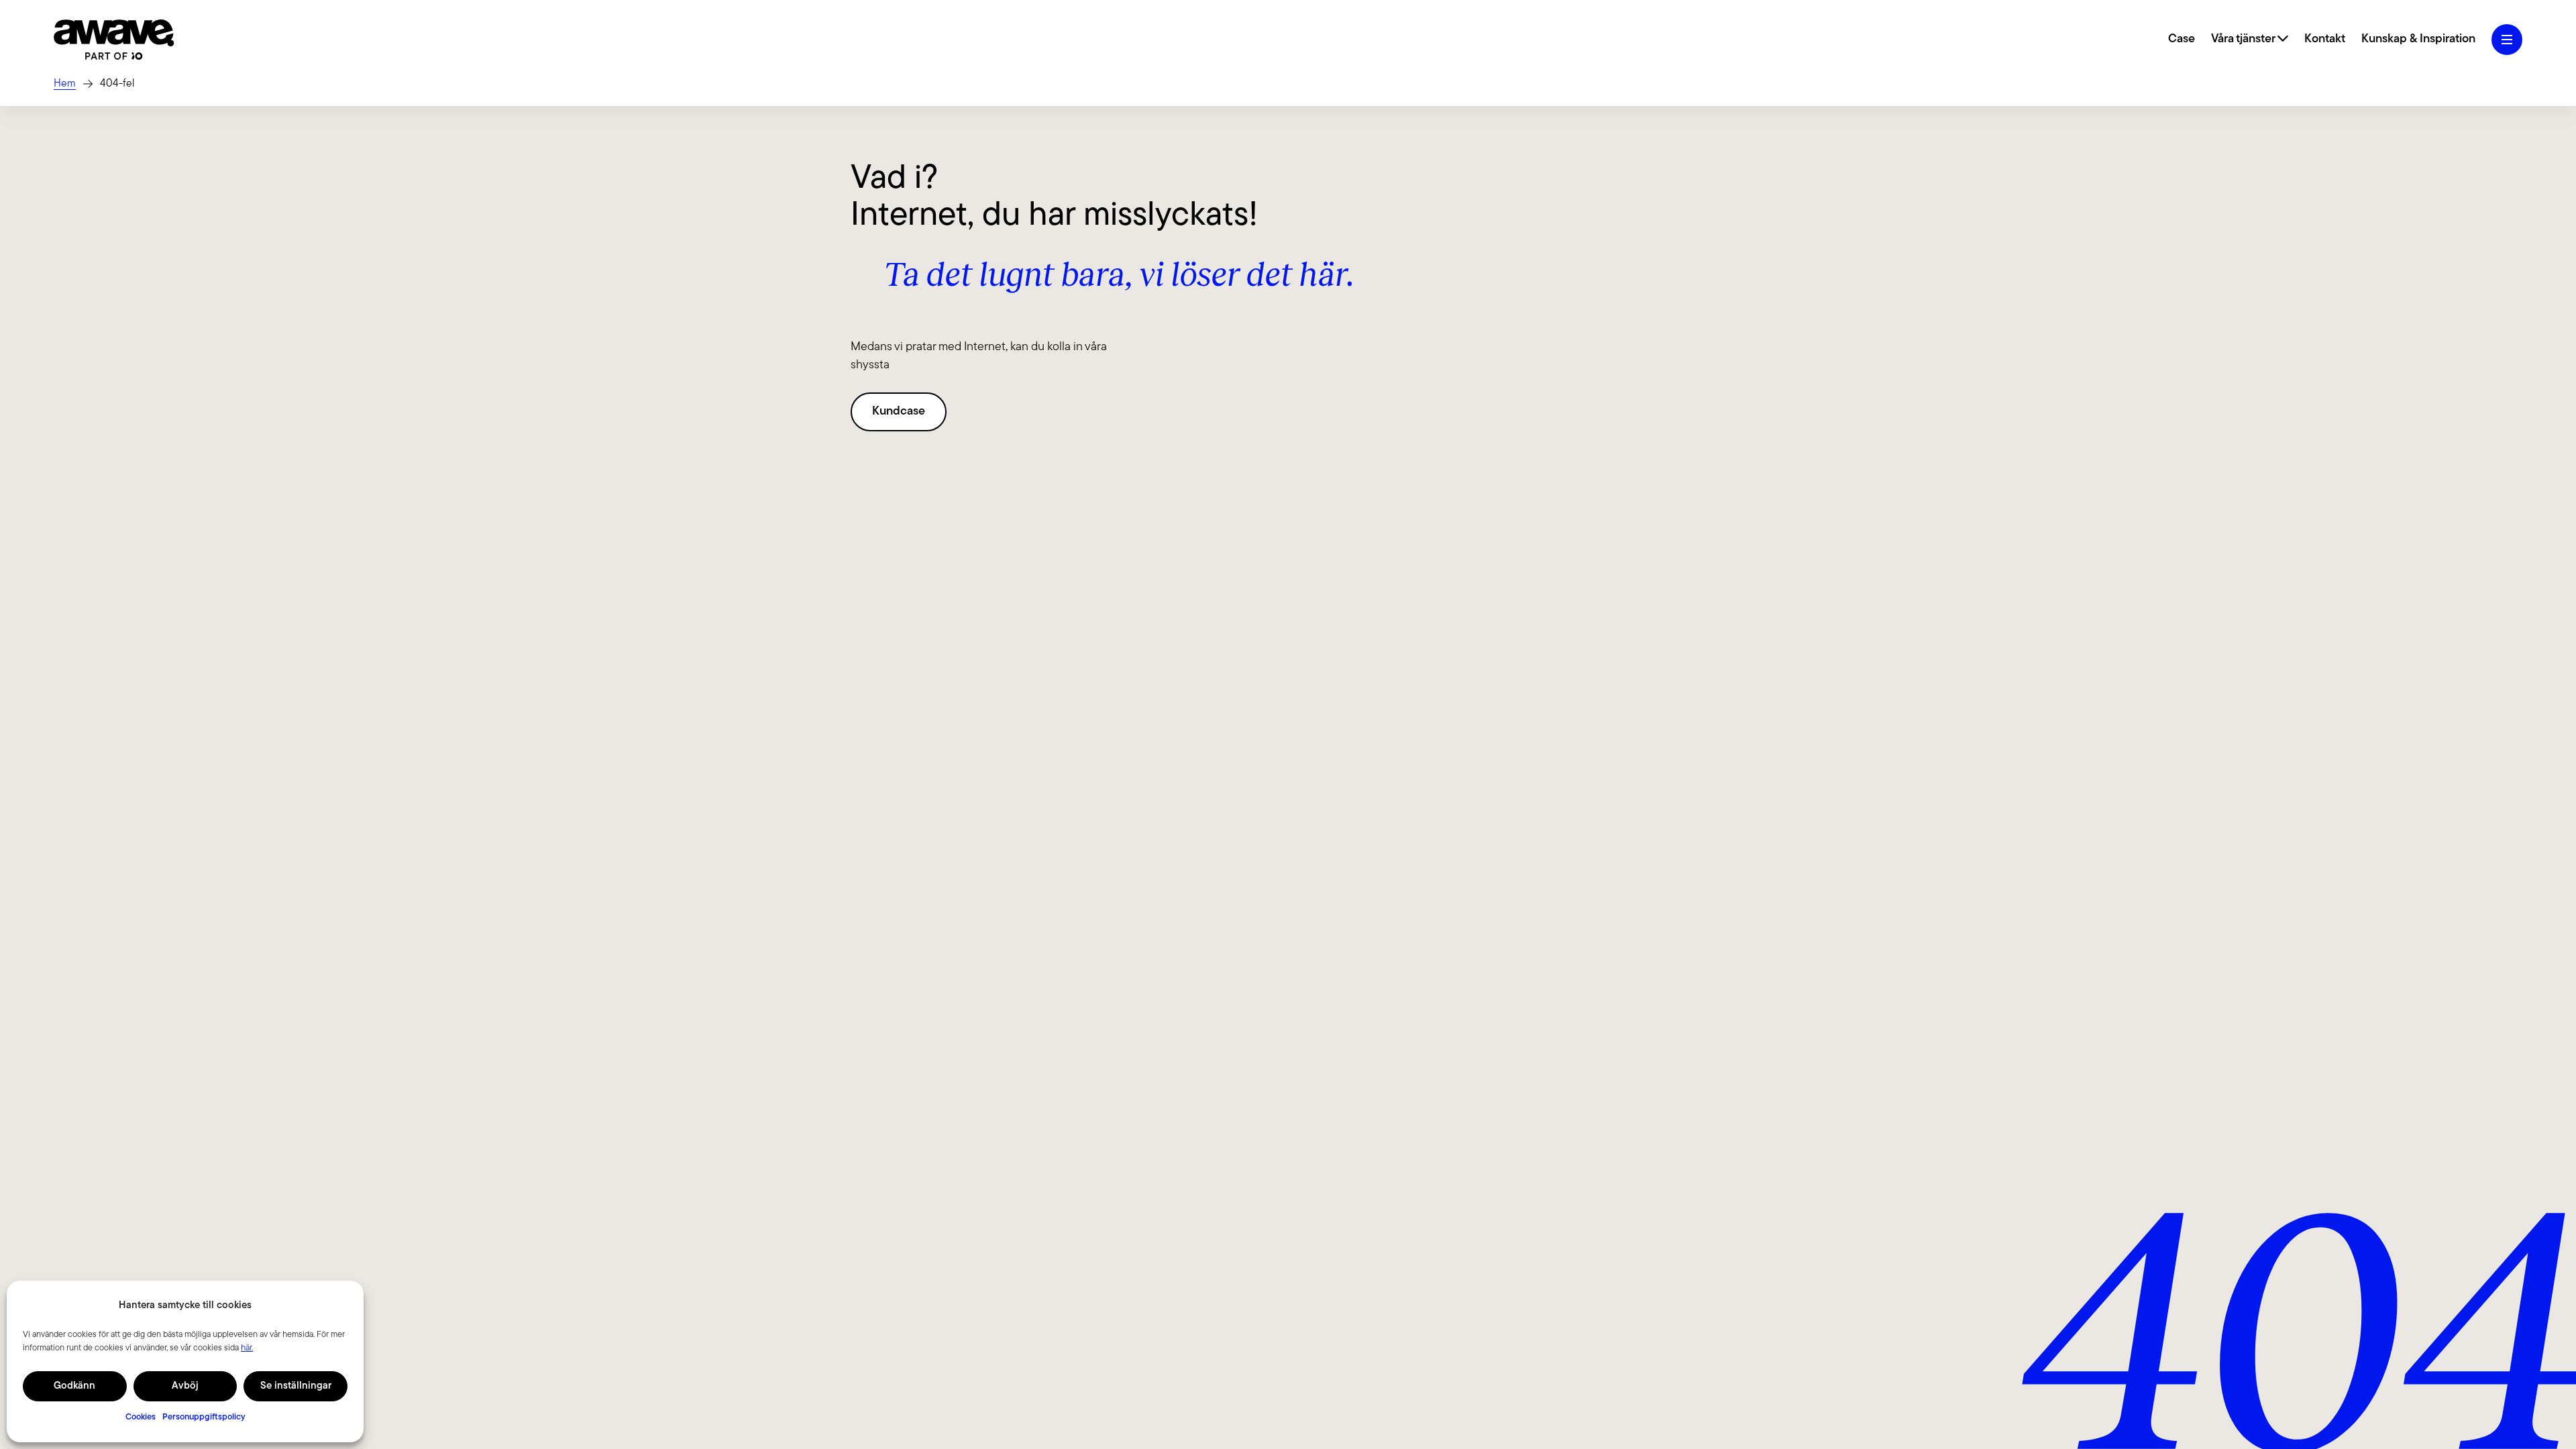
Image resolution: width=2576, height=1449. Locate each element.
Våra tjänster (2244, 40)
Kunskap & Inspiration (2418, 40)
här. (247, 1348)
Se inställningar (296, 1386)
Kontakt (2325, 40)
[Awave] (114, 40)
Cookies (141, 1417)
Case (2182, 40)
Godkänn (74, 1386)
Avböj (185, 1386)
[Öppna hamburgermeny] (2507, 40)
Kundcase (899, 412)
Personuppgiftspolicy (204, 1417)
